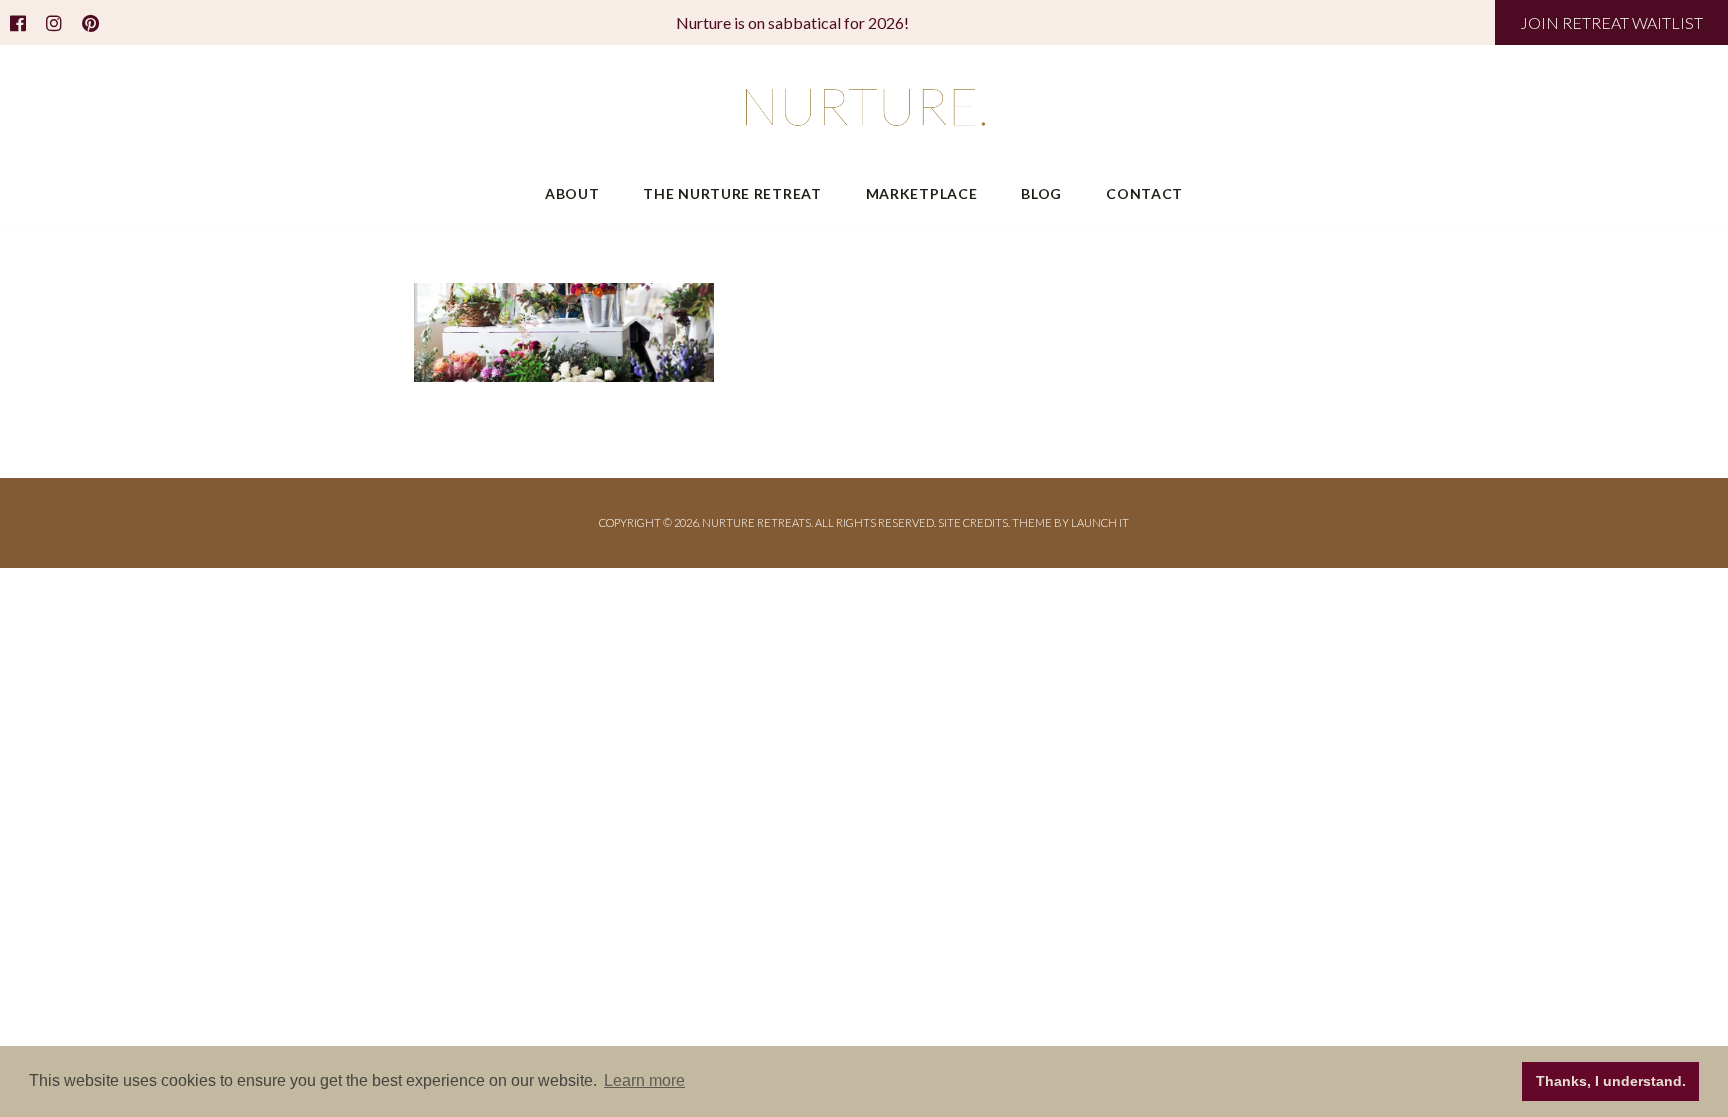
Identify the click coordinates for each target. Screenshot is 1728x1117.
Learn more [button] (644, 1080)
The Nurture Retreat (732, 193)
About (572, 193)
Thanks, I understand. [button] (1611, 1081)
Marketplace (922, 193)
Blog (1041, 193)
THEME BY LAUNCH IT (1070, 522)
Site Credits (973, 522)
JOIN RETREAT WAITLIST (1611, 22)
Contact (1144, 193)
